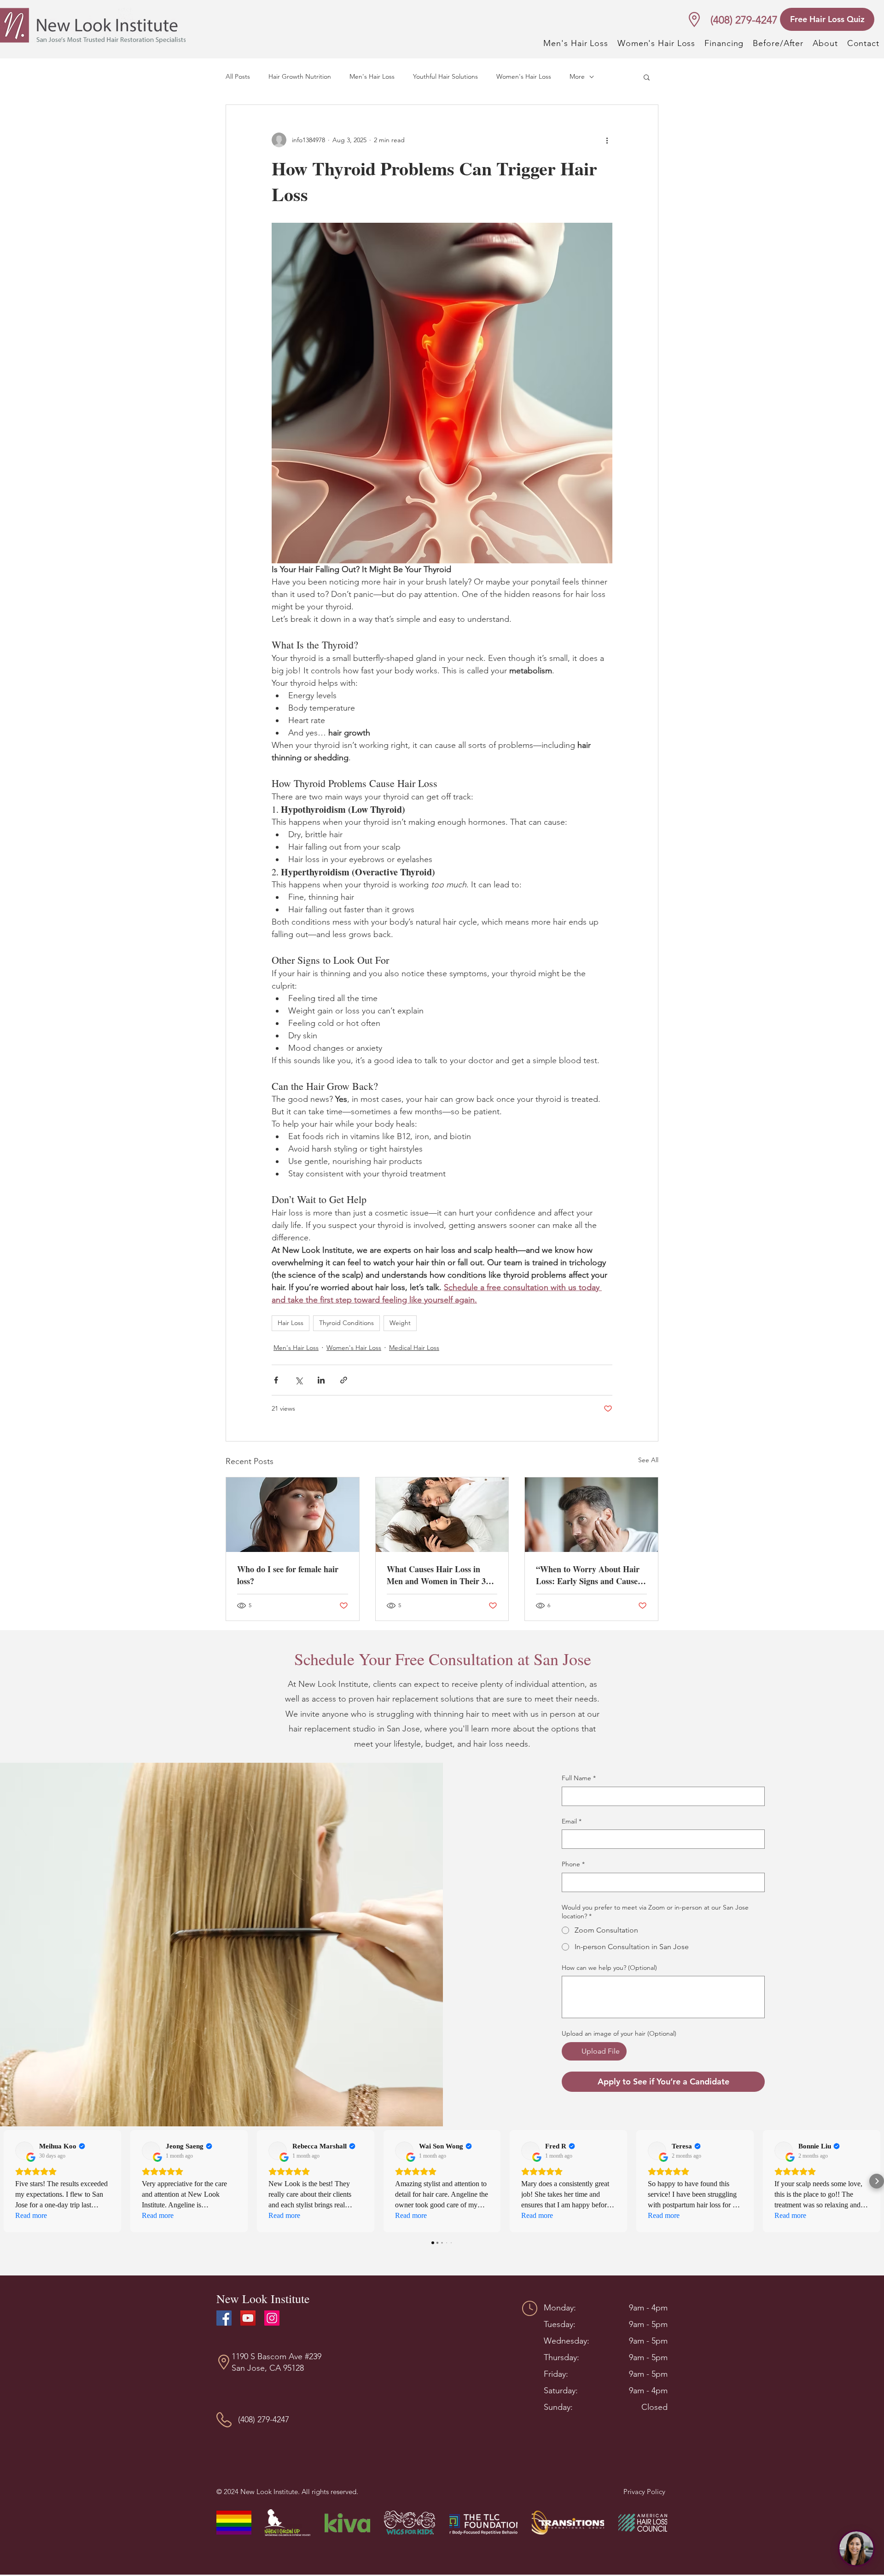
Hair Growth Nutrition (300, 76)
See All (648, 1460)
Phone (573, 1864)
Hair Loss (291, 1323)
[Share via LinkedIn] (321, 1380)
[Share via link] (344, 1380)
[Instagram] (272, 2318)
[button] (647, 77)
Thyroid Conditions (346, 1323)
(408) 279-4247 (744, 20)
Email (572, 1821)
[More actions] (607, 140)
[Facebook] (224, 2318)
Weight (400, 1323)
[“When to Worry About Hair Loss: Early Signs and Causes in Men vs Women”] (591, 1515)
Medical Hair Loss (414, 1348)
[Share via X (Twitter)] (299, 1380)
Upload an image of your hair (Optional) (619, 2033)
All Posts (238, 76)
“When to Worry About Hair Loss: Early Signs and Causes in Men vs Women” (588, 1575)
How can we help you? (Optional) (609, 1968)
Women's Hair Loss (524, 76)
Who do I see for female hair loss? (288, 1575)
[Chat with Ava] (856, 2548)
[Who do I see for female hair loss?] (293, 1515)
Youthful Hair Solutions (445, 76)
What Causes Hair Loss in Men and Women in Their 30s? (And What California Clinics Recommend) (442, 1575)
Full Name (579, 1778)
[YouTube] (248, 2318)
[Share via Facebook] (276, 1380)
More (577, 76)
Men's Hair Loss (372, 76)
